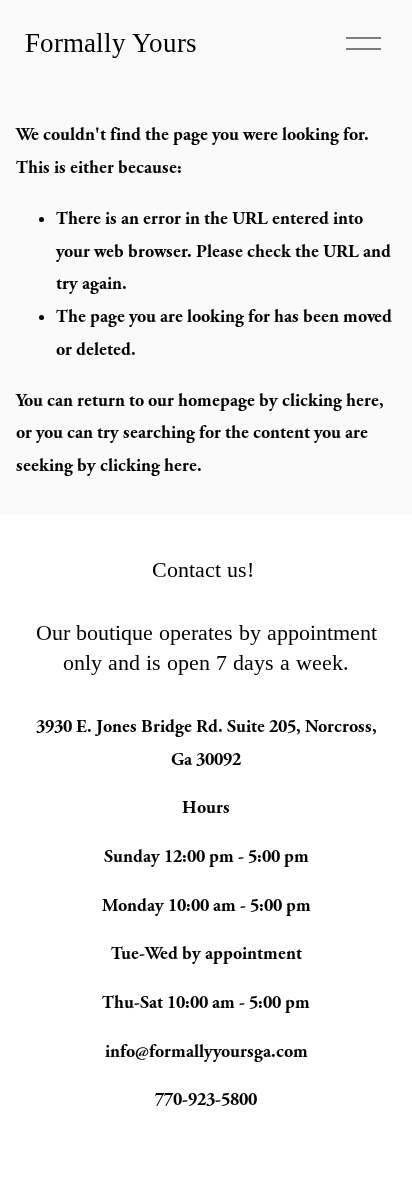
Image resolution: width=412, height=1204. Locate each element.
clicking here (330, 400)
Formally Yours (111, 43)
